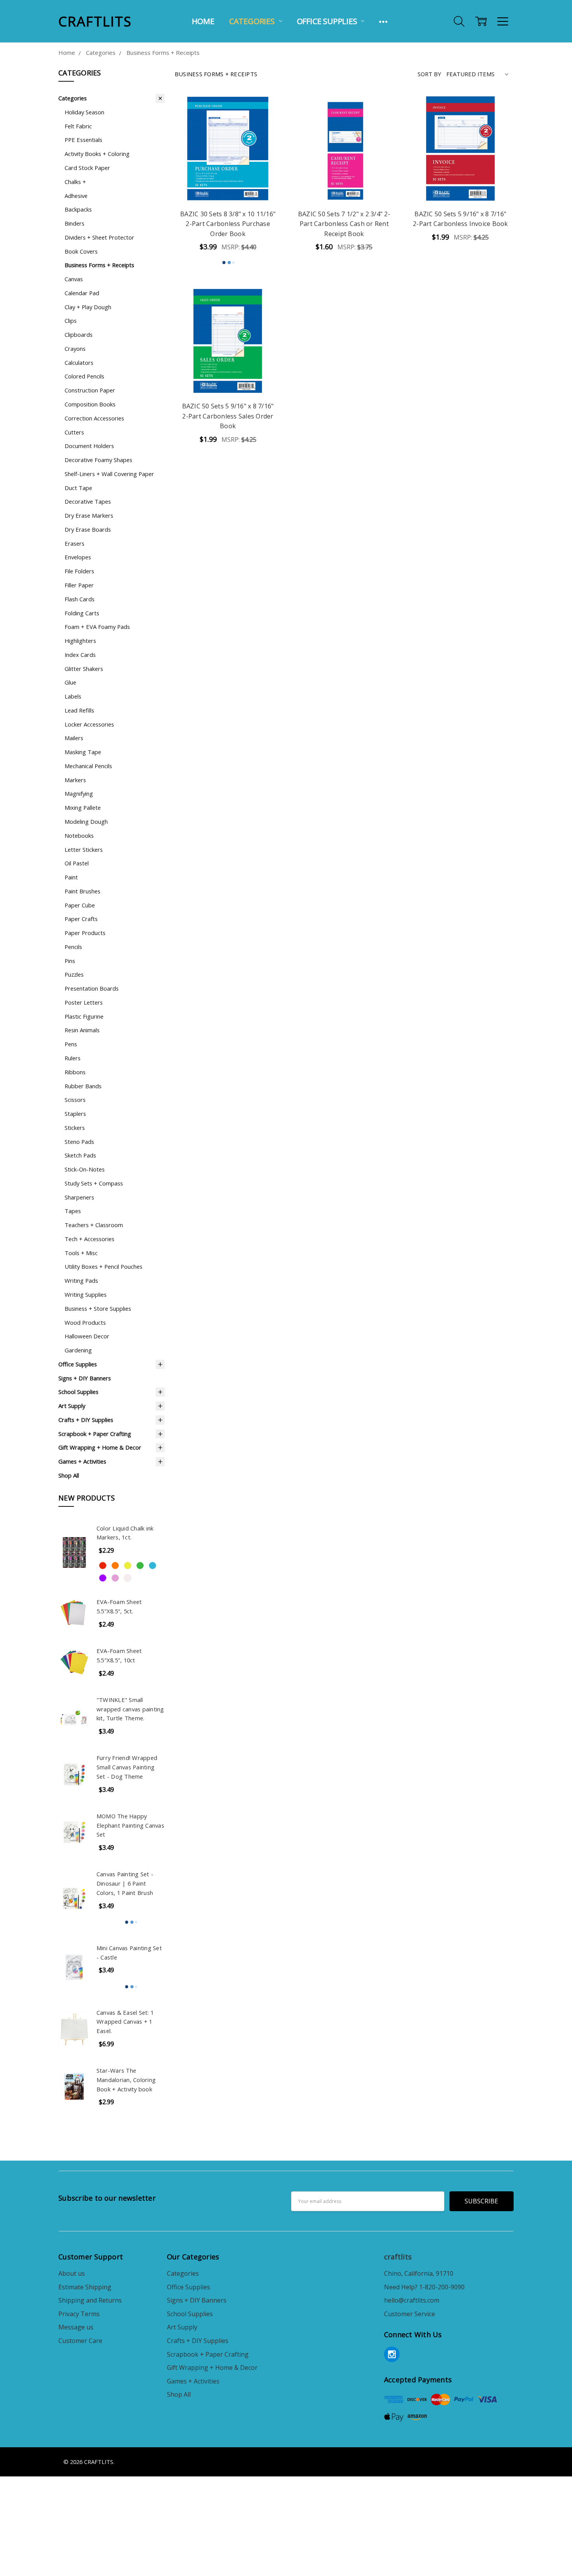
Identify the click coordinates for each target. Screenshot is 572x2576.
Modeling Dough (86, 821)
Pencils (73, 947)
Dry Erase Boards (88, 529)
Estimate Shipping (85, 2287)
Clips (71, 320)
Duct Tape (78, 488)
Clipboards (79, 334)
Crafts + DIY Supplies (86, 1420)
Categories (253, 21)
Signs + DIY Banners (85, 1378)
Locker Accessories (89, 724)
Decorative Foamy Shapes (98, 460)
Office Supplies (328, 21)
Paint (71, 877)
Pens (71, 1044)
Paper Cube (80, 905)
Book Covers (81, 251)
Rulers (73, 1058)
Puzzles (74, 974)
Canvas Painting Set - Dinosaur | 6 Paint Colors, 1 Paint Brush (125, 1883)
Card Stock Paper (87, 168)
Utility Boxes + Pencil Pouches (104, 1266)
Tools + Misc (81, 1253)
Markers (75, 780)
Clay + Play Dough (88, 307)
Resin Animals (82, 1030)
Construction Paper (90, 390)
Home (203, 21)
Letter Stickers (84, 849)
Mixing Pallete (83, 807)
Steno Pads (79, 1142)
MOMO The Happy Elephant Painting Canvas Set (130, 1825)
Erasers (75, 543)
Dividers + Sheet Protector (99, 237)
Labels (73, 696)
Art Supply (72, 1406)
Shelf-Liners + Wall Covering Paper (109, 474)
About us (72, 2273)
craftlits (398, 2257)
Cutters (74, 432)
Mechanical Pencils (88, 766)
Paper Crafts (81, 919)
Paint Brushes (82, 891)
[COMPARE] (266, 123)
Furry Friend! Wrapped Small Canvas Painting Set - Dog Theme (127, 1767)
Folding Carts (82, 613)
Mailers (74, 738)
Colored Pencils (84, 376)
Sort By (429, 74)
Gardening (78, 1350)
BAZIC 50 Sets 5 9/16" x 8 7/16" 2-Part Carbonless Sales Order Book (228, 416)
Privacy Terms (79, 2314)
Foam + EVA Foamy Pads (97, 627)
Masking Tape (83, 752)
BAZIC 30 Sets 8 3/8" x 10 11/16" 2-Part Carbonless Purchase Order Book (228, 224)
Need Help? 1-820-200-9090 (424, 2287)
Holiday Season (84, 112)
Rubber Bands (83, 1086)
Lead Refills (79, 710)
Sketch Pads (80, 1155)
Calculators (79, 362)
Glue (70, 682)
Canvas (74, 279)
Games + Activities (82, 1461)
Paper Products (85, 933)
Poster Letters (84, 1002)
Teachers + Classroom (94, 1225)
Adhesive (76, 196)
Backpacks (78, 209)
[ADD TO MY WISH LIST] (266, 135)
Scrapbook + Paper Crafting (95, 1434)
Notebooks (79, 835)
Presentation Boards (92, 988)
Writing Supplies (86, 1294)
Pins (70, 961)
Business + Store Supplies (98, 1308)
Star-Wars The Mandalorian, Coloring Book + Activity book (126, 2080)
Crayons (75, 348)
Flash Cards (80, 599)
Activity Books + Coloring (97, 154)
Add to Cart (228, 183)
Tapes (73, 1211)
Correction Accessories (94, 418)
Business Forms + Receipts (99, 265)
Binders (75, 223)
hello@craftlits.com (412, 2300)
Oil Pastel (77, 863)
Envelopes (78, 557)
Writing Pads (81, 1280)
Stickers (75, 1128)
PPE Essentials (83, 140)
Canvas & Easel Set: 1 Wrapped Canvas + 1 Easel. (125, 2022)
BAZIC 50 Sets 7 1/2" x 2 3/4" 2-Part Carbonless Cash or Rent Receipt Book (344, 224)
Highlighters (80, 641)
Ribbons (75, 1072)
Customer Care (80, 2341)
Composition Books (90, 404)
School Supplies (78, 1392)
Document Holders (89, 446)
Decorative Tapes (88, 501)
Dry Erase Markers (89, 515)
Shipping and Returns (90, 2300)
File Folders (79, 571)
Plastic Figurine (84, 1016)
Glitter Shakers (84, 669)
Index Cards (80, 655)
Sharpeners (79, 1197)
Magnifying (79, 793)
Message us (76, 2327)
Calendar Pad (82, 293)
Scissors (75, 1100)
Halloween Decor (87, 1336)
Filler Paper (79, 585)
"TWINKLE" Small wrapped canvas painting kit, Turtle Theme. (130, 1709)
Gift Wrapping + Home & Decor (100, 1447)
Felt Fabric (78, 126)
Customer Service (410, 2314)
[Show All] (383, 21)
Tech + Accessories (89, 1239)
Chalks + (75, 182)
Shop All (69, 1475)
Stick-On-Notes (85, 1169)
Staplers (75, 1114)
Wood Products (85, 1322)
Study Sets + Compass (94, 1183)
